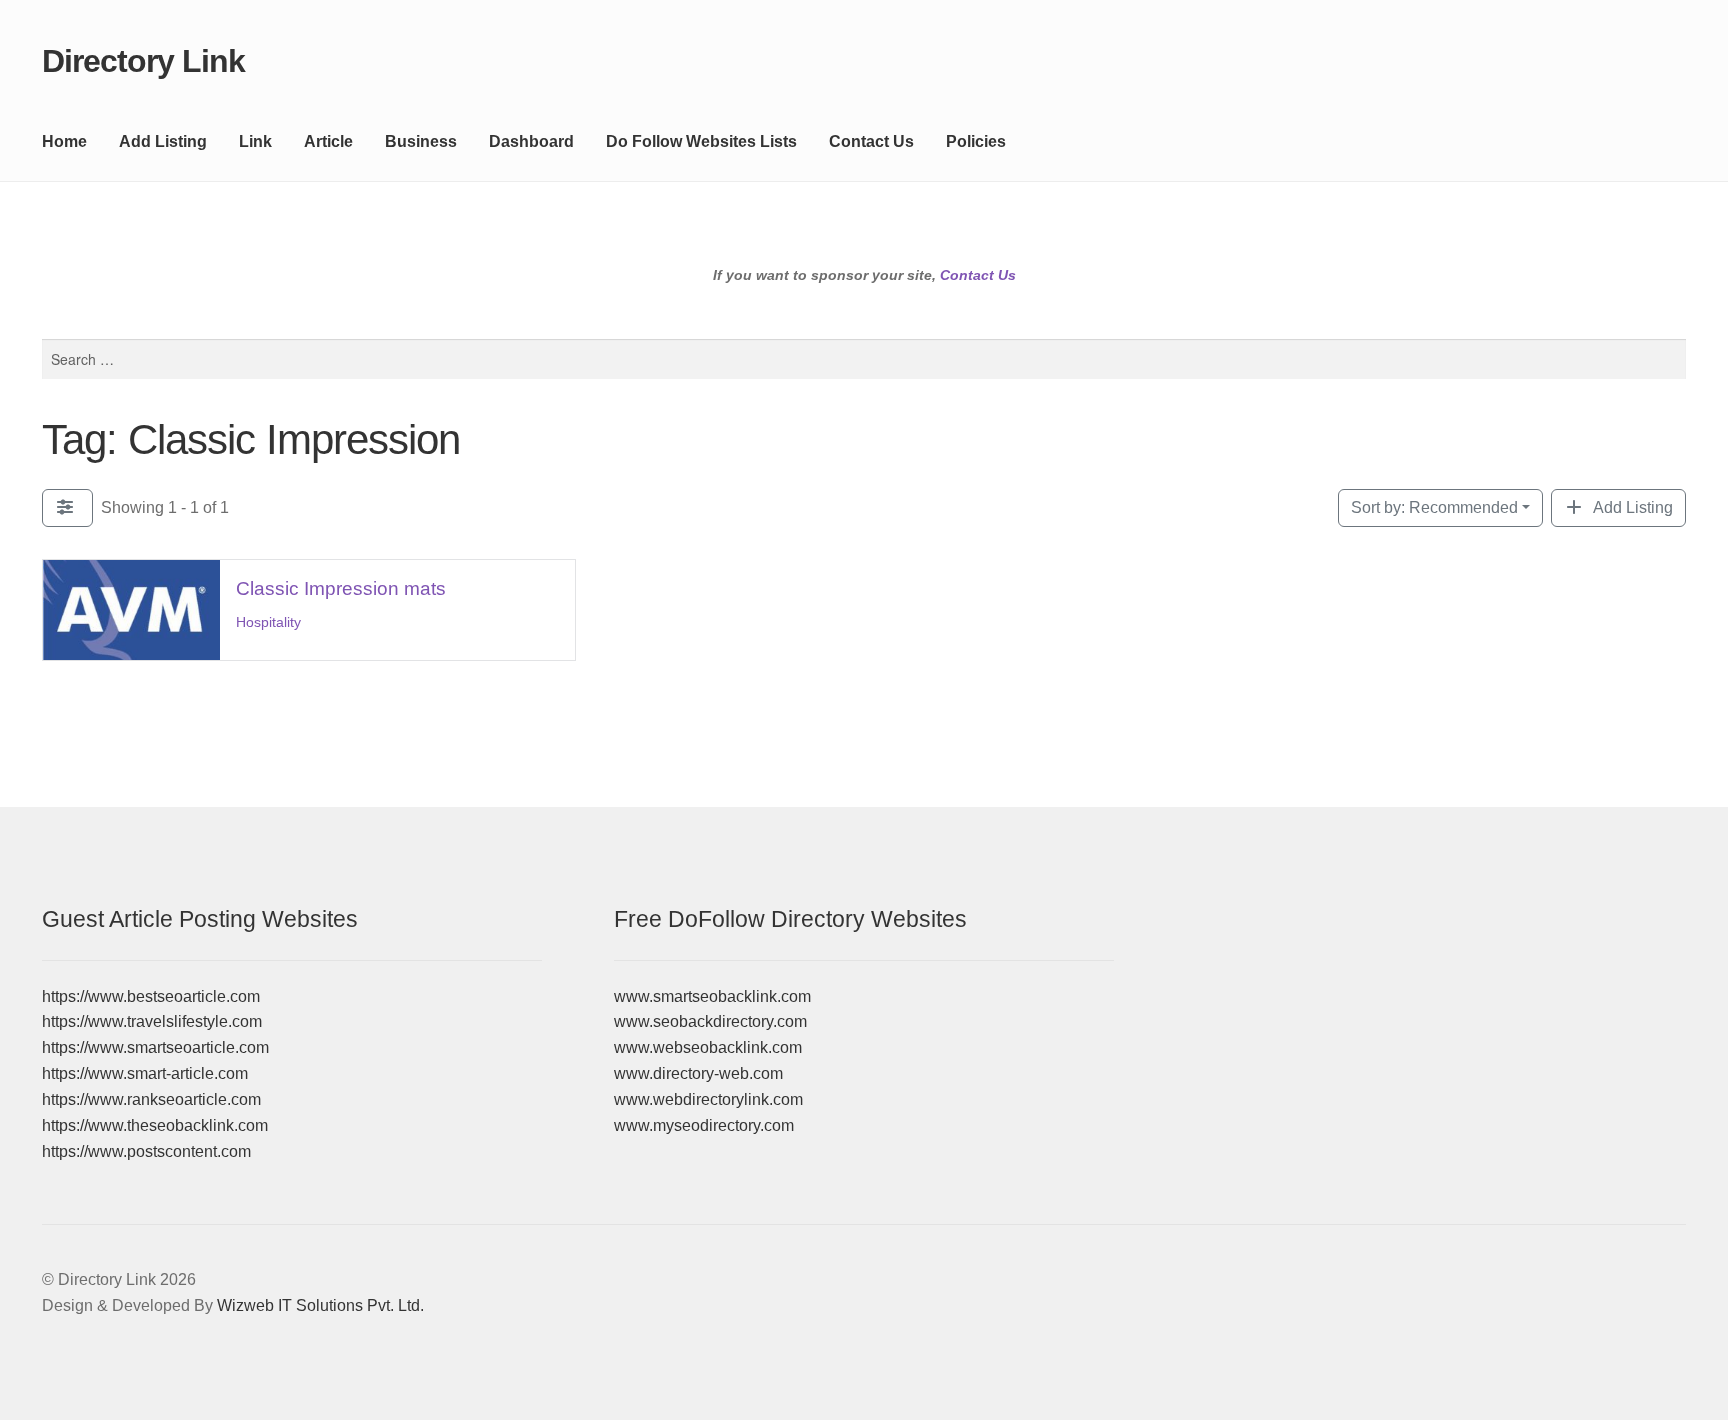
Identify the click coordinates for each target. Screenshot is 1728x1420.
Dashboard (531, 141)
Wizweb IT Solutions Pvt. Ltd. (320, 1305)
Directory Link (143, 61)
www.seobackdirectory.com (710, 1021)
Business (421, 141)
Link (255, 141)
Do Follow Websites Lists (701, 141)
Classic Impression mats (341, 588)
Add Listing (163, 141)
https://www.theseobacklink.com (155, 1125)
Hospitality (268, 622)
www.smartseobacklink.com (712, 996)
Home (64, 141)
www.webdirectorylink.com (708, 1099)
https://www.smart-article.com (145, 1073)
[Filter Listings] (67, 508)
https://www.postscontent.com (146, 1151)
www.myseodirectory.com (704, 1125)
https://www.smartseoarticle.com (155, 1047)
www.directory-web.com (698, 1073)
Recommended (1434, 507)
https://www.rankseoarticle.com (151, 1099)
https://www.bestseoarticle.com (151, 996)
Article (328, 141)
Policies (976, 141)
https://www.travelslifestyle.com (152, 1021)
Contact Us (871, 141)
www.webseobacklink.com (708, 1047)
